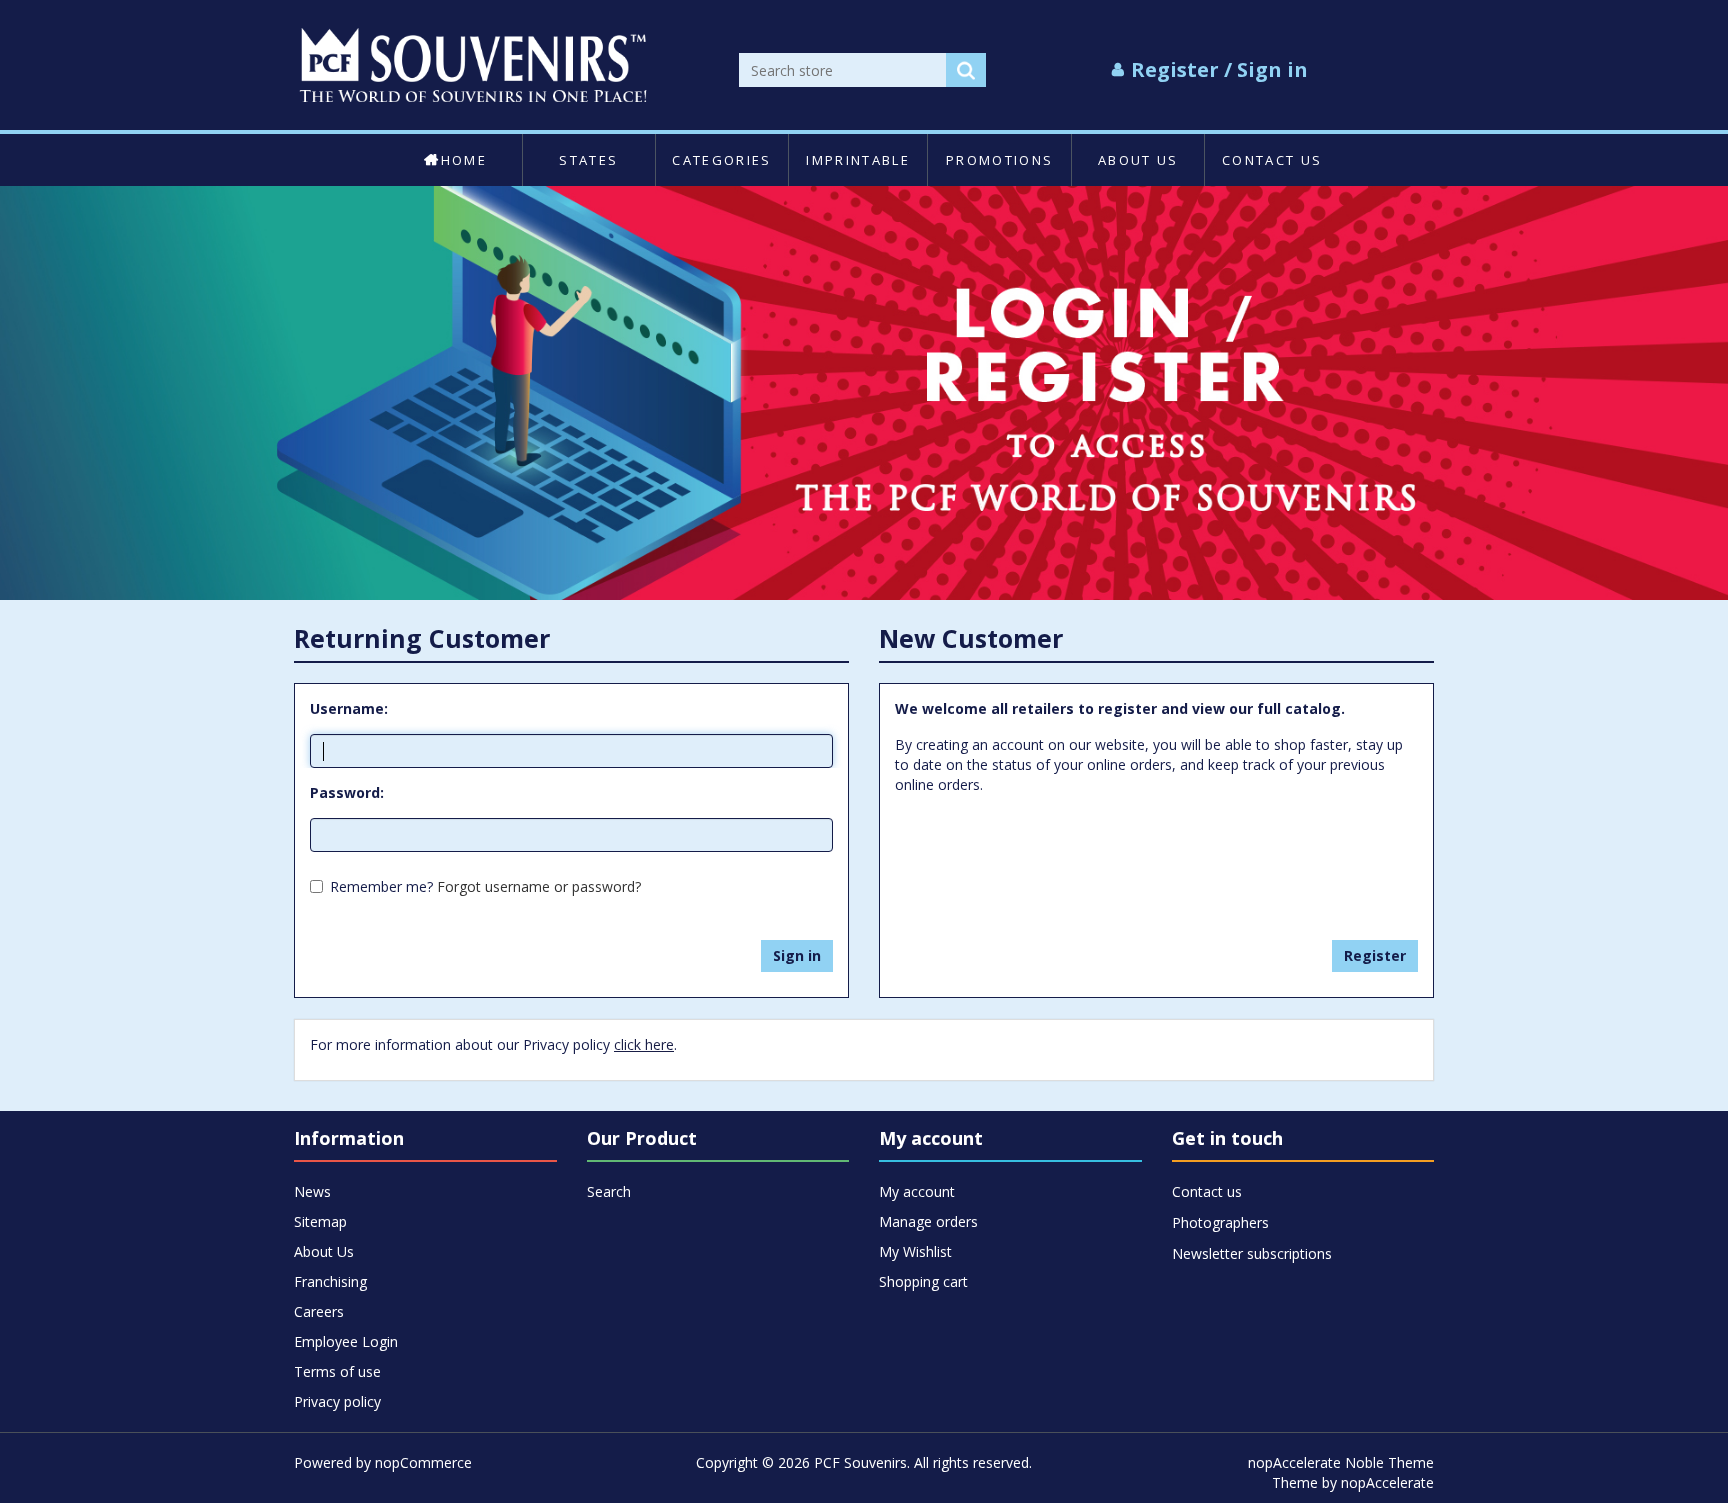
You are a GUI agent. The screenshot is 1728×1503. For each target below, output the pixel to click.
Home (464, 160)
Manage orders (928, 1221)
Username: (349, 708)
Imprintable (858, 160)
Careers (319, 1311)
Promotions (999, 160)
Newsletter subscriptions (1252, 1253)
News (312, 1191)
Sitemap (320, 1221)
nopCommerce (423, 1462)
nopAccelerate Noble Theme (1341, 1462)
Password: (347, 792)
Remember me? (381, 886)
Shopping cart (923, 1281)
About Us (1138, 160)
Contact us (1272, 160)
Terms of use (337, 1371)
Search (609, 1191)
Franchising (330, 1281)
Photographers (1220, 1222)
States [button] (588, 160)
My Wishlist (915, 1251)
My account (917, 1191)
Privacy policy (337, 1401)
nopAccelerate (1387, 1482)
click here (644, 1044)
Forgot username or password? (539, 886)
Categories (721, 160)
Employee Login (346, 1341)
